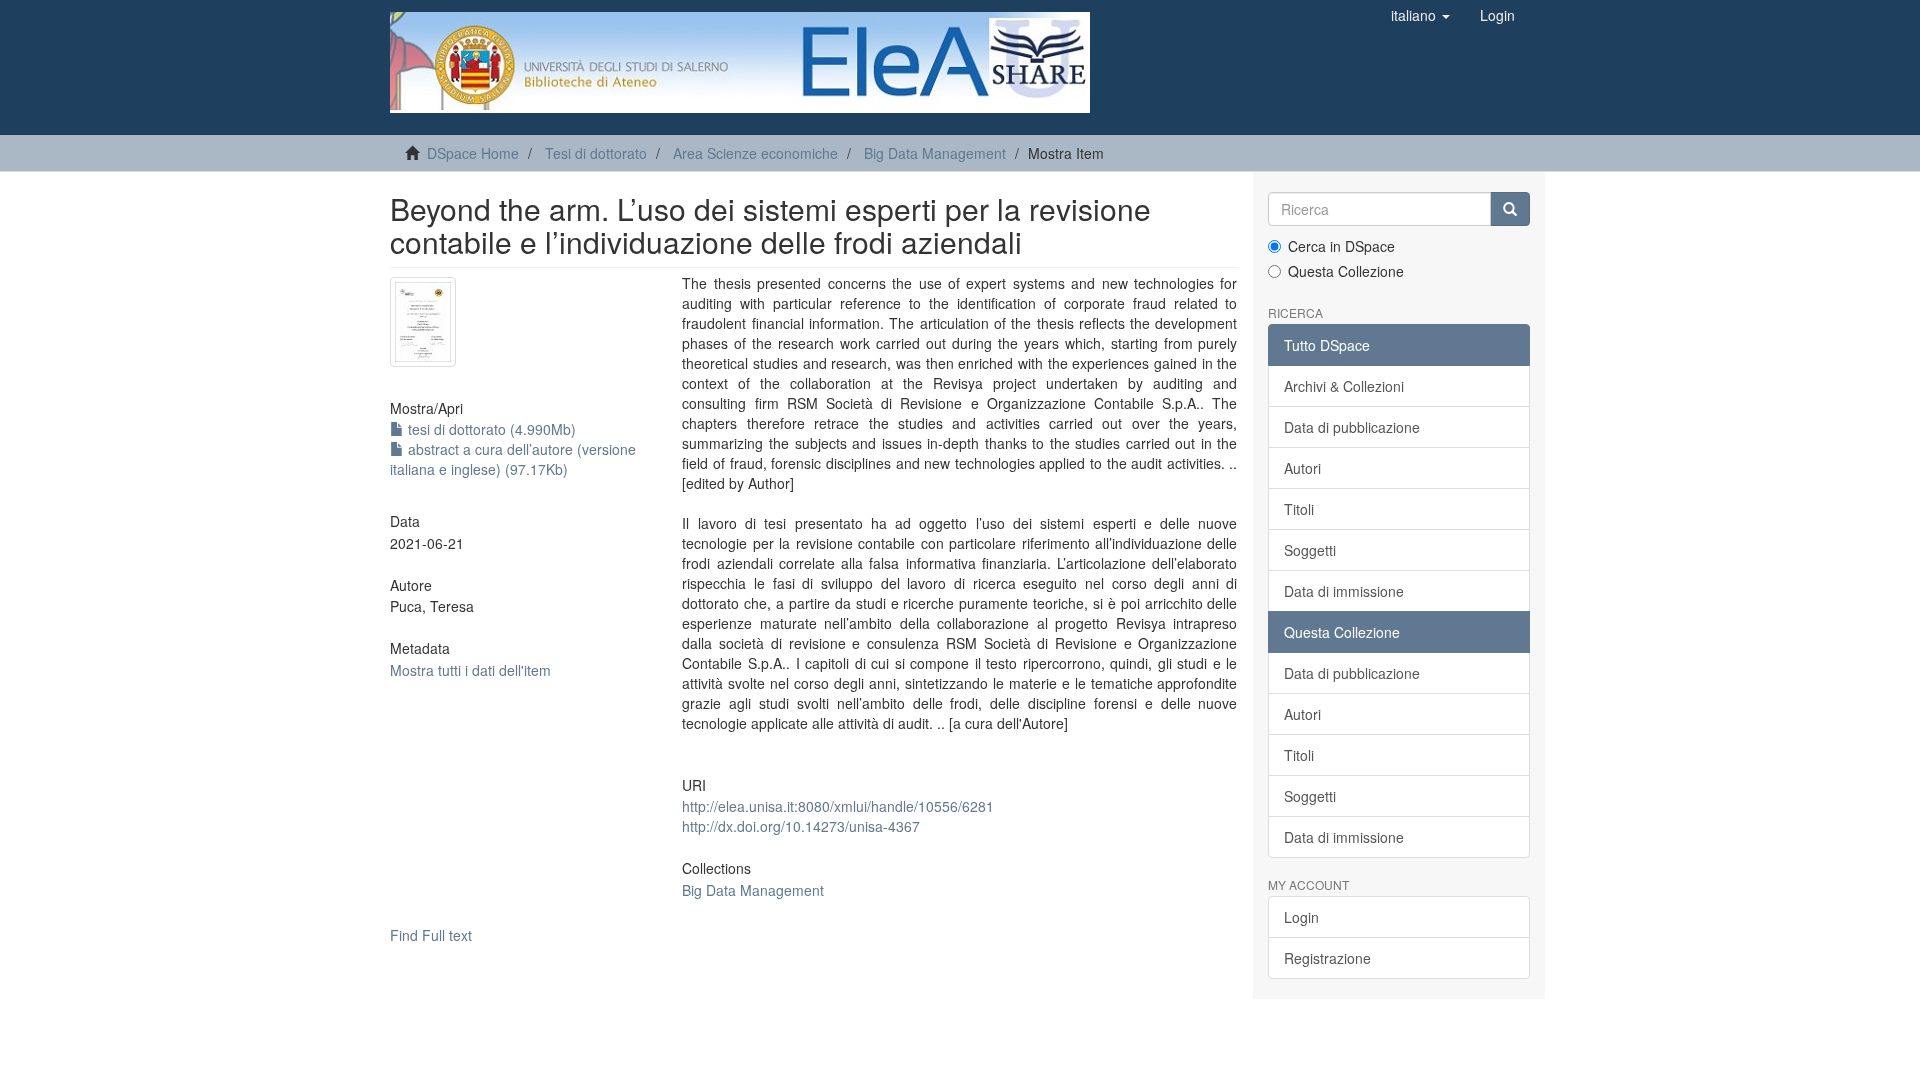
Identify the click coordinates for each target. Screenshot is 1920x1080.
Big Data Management (935, 153)
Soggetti (1310, 550)
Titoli (1299, 509)
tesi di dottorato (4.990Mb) (490, 429)
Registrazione (1327, 958)
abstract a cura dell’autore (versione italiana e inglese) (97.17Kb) (513, 459)
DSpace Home (473, 153)
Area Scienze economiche (755, 153)
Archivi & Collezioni (1344, 386)
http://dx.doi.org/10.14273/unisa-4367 (801, 826)
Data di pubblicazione (1352, 427)
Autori (1302, 468)
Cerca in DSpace (1341, 246)
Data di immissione (1344, 591)
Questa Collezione (1346, 271)
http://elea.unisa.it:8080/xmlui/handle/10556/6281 (838, 806)
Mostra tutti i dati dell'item (470, 670)
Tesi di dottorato (596, 153)
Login (1301, 917)
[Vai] (1510, 209)
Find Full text (431, 935)
